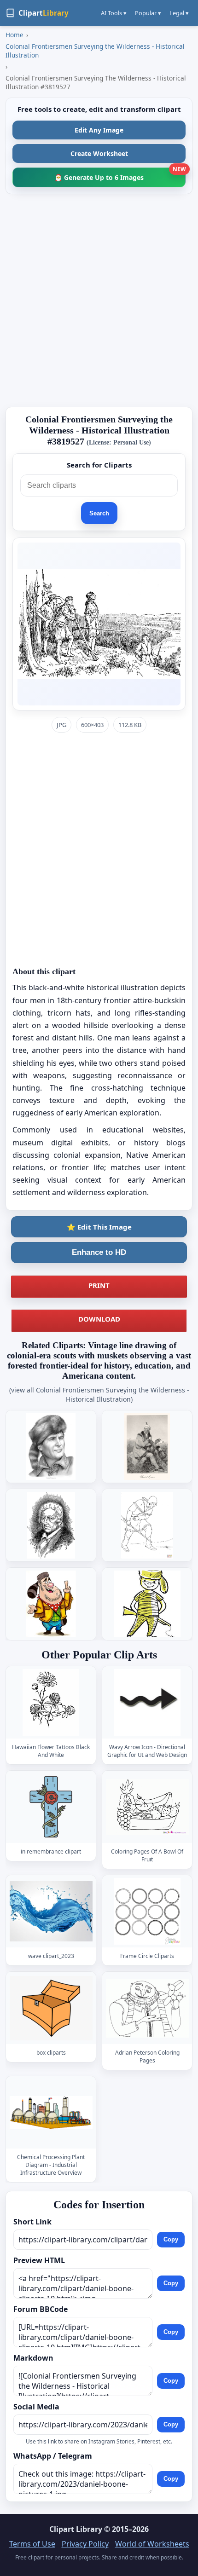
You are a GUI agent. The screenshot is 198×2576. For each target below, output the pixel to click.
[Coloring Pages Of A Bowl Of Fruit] (147, 1807)
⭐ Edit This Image (99, 1227)
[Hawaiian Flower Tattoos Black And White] (51, 1702)
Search (99, 513)
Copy (171, 2240)
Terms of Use (32, 2544)
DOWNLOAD (99, 1319)
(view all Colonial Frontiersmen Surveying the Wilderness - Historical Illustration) (99, 1395)
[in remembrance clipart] (51, 1807)
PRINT (99, 1285)
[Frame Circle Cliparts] (147, 1911)
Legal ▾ (179, 13)
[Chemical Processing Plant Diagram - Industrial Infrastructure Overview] (51, 2112)
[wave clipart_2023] (51, 1911)
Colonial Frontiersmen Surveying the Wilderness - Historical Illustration (95, 51)
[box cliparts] (51, 2008)
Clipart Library (76, 2529)
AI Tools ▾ (114, 13)
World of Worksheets (152, 2544)
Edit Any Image (99, 130)
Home (15, 35)
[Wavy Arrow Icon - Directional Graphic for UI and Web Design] (147, 1702)
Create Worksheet (99, 153)
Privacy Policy (85, 2544)
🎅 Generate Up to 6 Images (120, 175)
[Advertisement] (99, 300)
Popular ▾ (148, 13)
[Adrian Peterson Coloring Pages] (147, 2008)
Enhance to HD (99, 1252)
